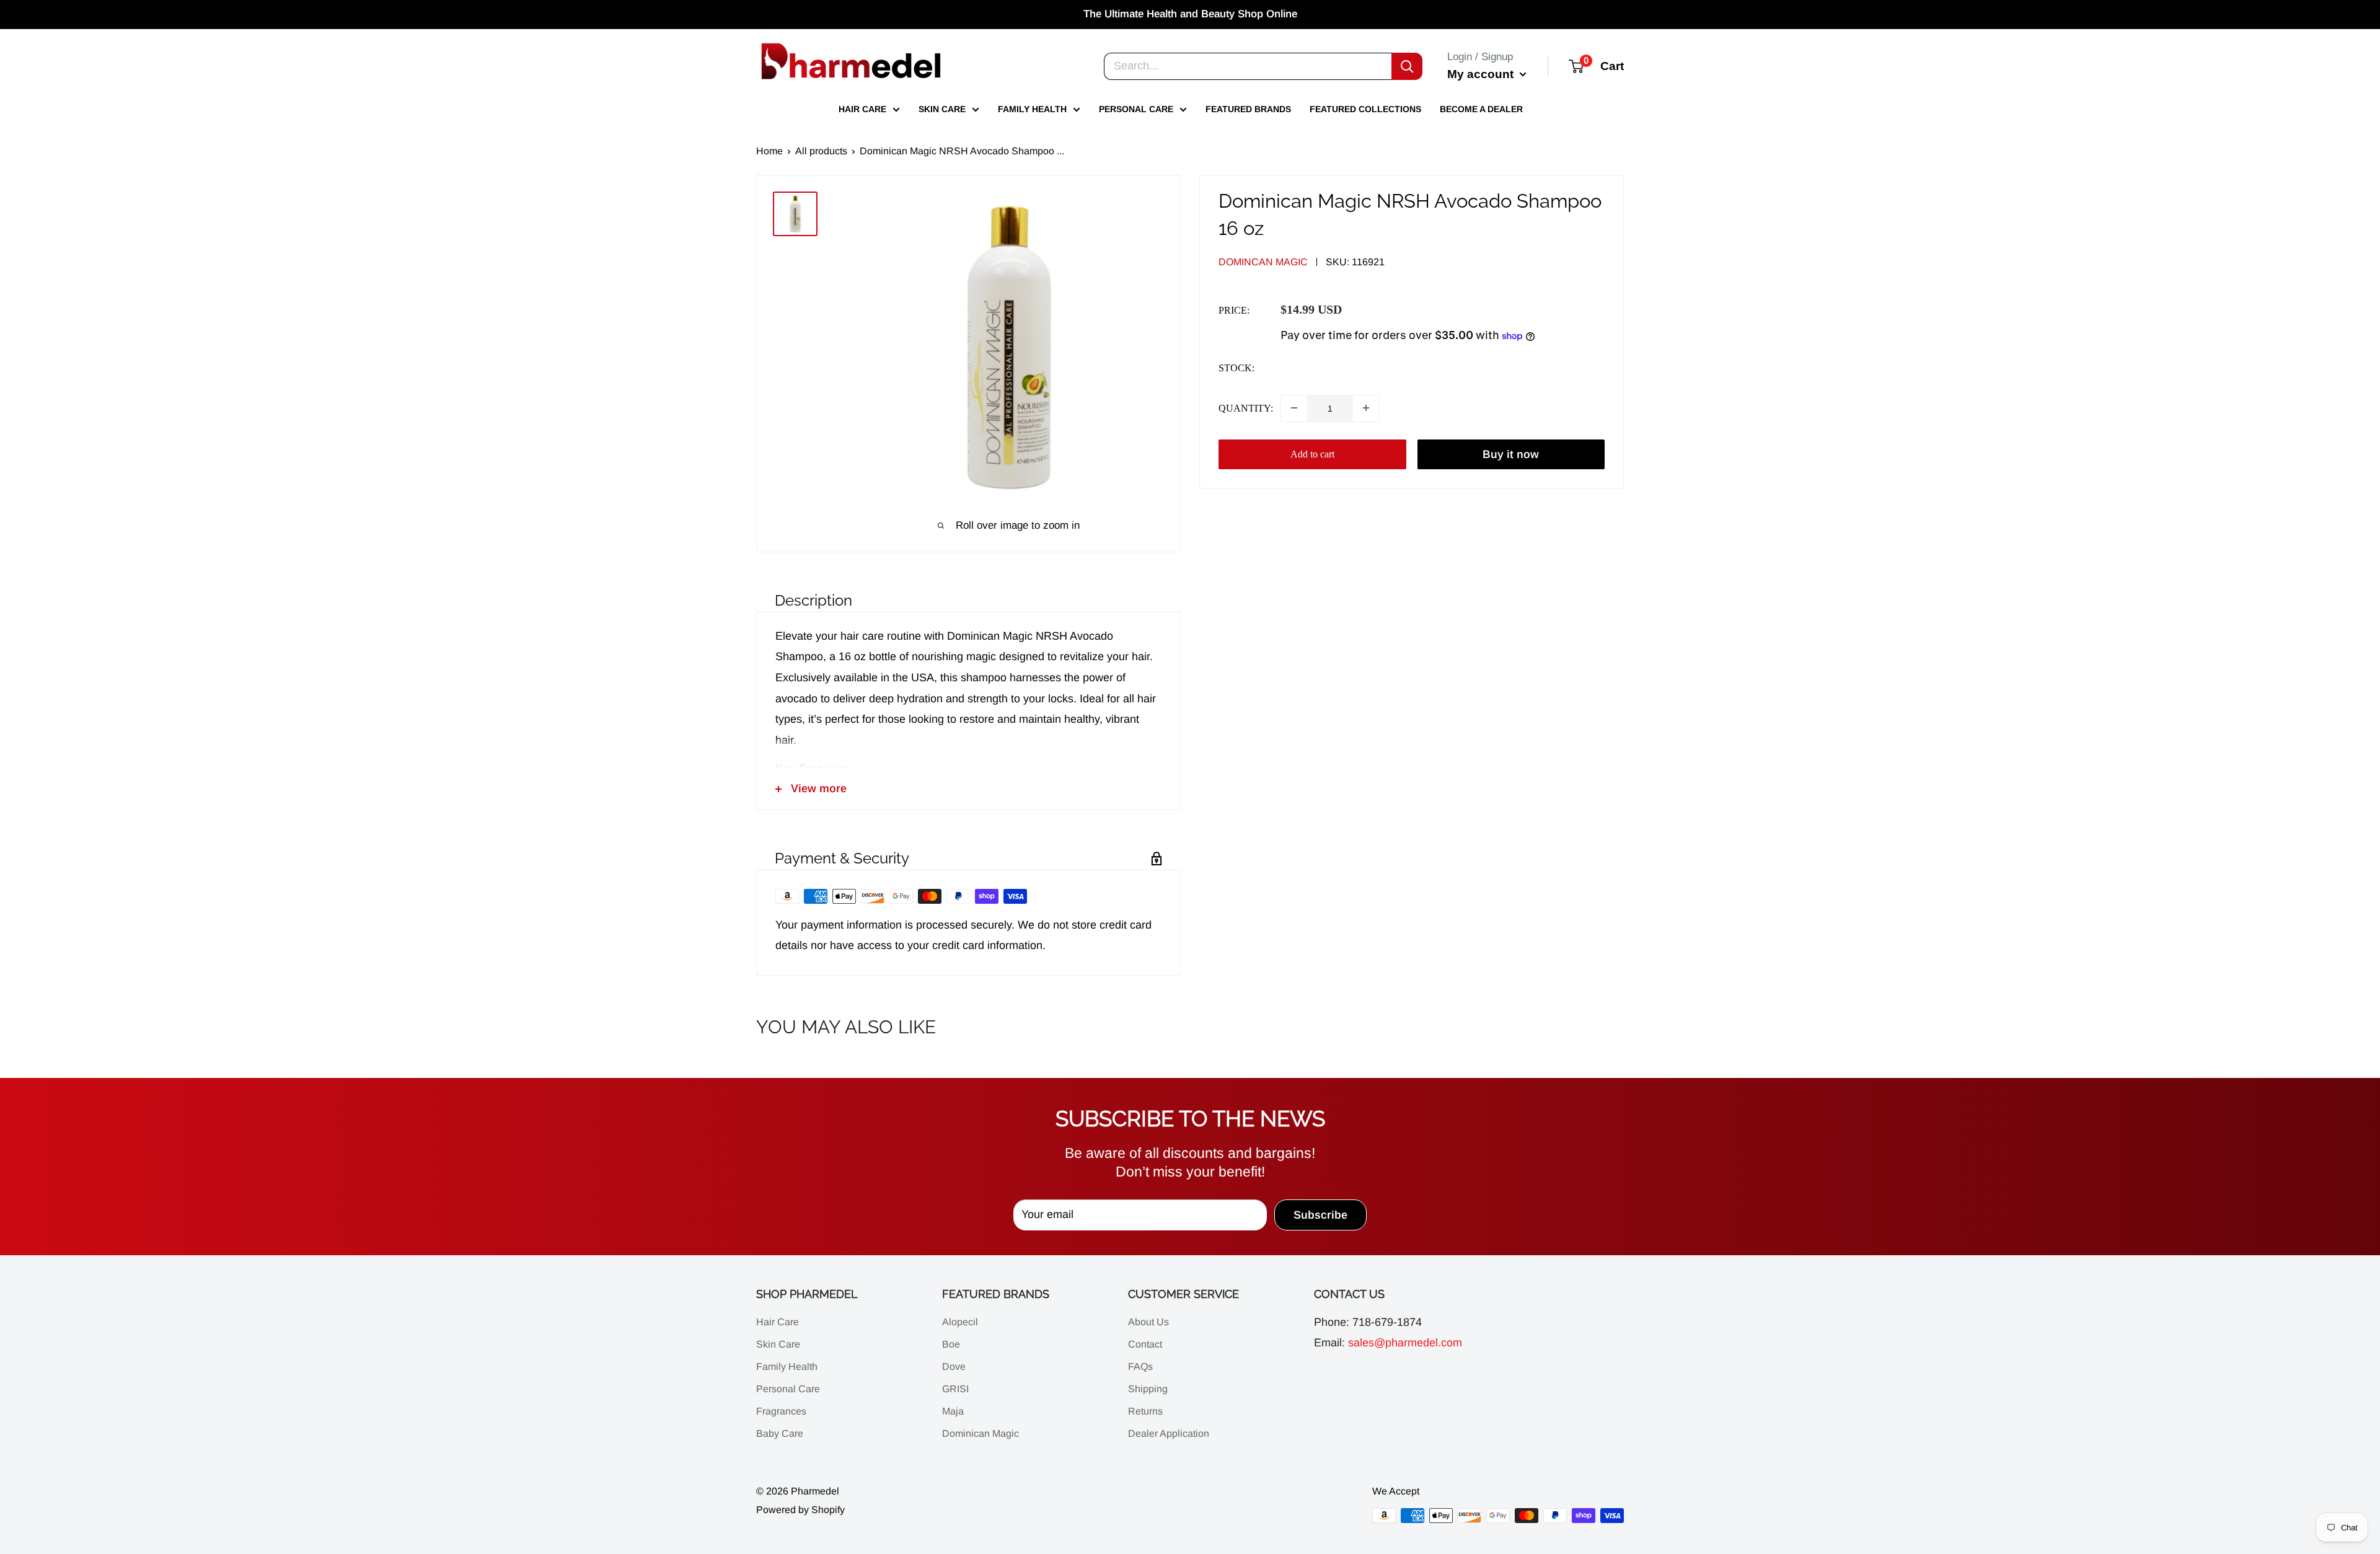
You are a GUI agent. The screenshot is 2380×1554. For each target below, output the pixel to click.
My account (1482, 73)
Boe (951, 1344)
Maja (953, 1411)
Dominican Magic (981, 1433)
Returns (1145, 1411)
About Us (1148, 1322)
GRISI (955, 1389)
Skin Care (942, 109)
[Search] (1407, 66)
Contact (1145, 1344)
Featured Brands (1248, 109)
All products (821, 151)
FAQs (1140, 1366)
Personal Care (1136, 109)
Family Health (1032, 109)
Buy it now (1511, 454)
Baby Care (780, 1433)
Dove (954, 1366)
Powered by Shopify (800, 1510)
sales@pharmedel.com (1405, 1343)
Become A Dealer (1481, 109)
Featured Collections (1365, 109)
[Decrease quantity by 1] (1294, 408)
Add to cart (1312, 453)
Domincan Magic (1263, 262)
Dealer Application (1169, 1433)
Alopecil (960, 1322)
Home (769, 151)
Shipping (1148, 1389)
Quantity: (1246, 408)
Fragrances (781, 1411)
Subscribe (1320, 1215)
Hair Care (862, 109)
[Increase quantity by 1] (1366, 408)
